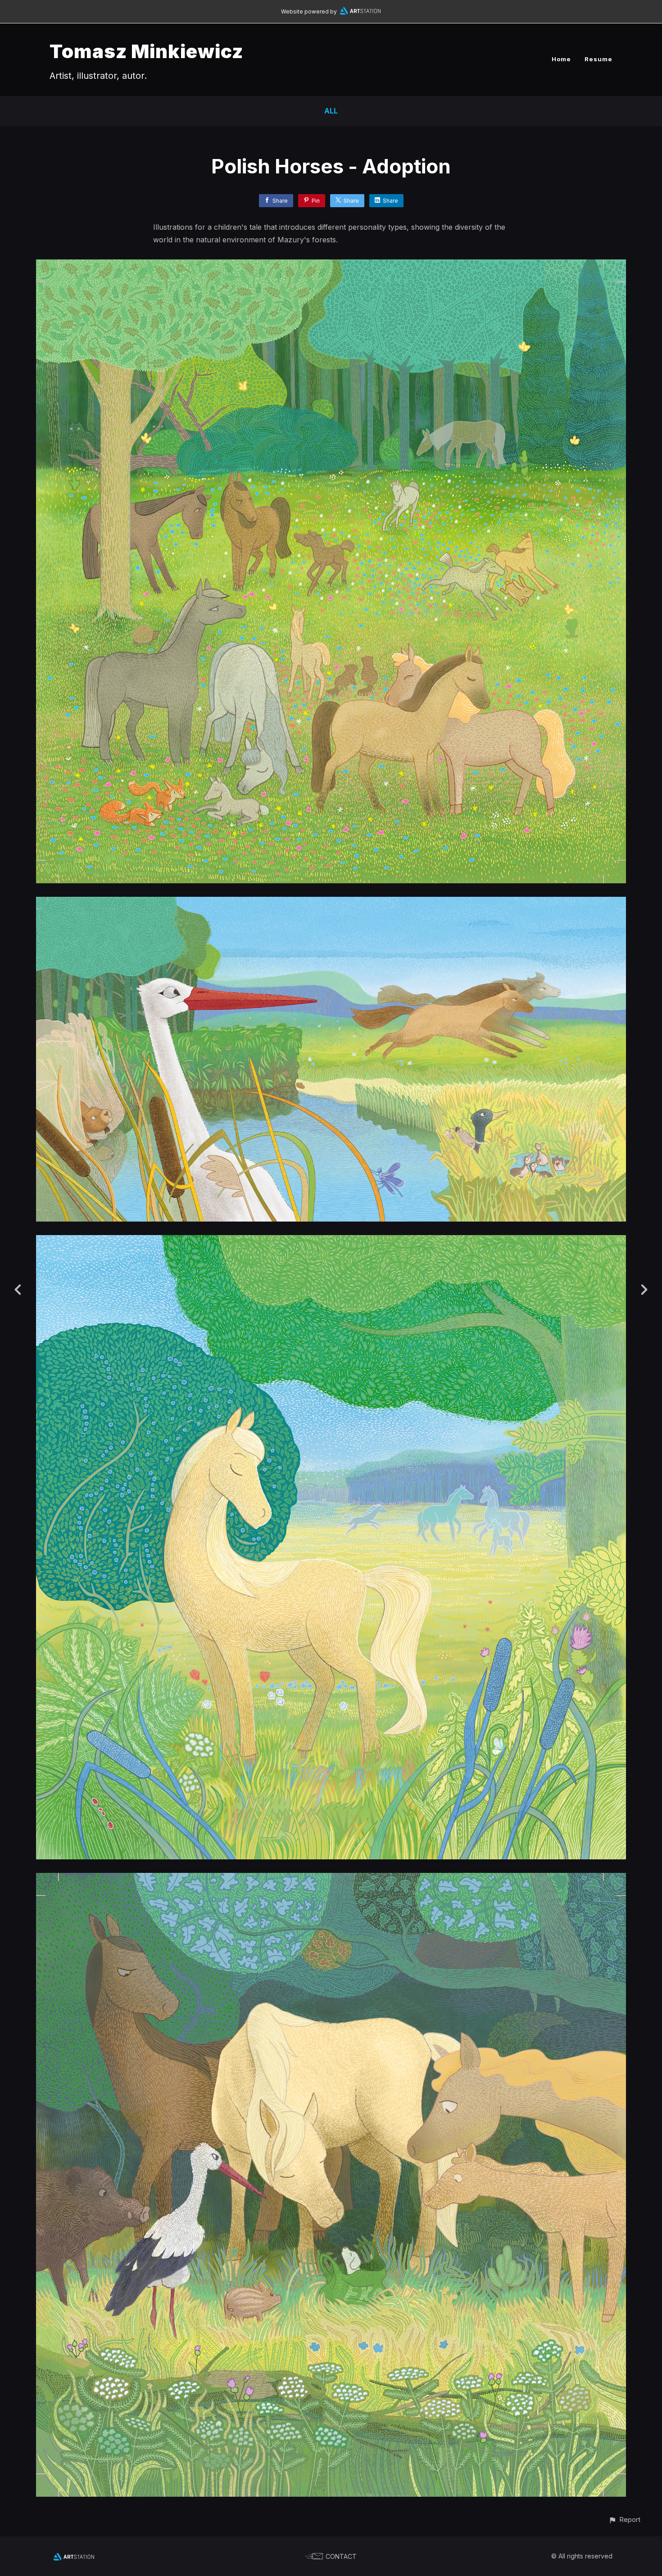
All (331, 111)
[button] (624, 2519)
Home (561, 59)
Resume (599, 59)
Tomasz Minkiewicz (146, 51)
